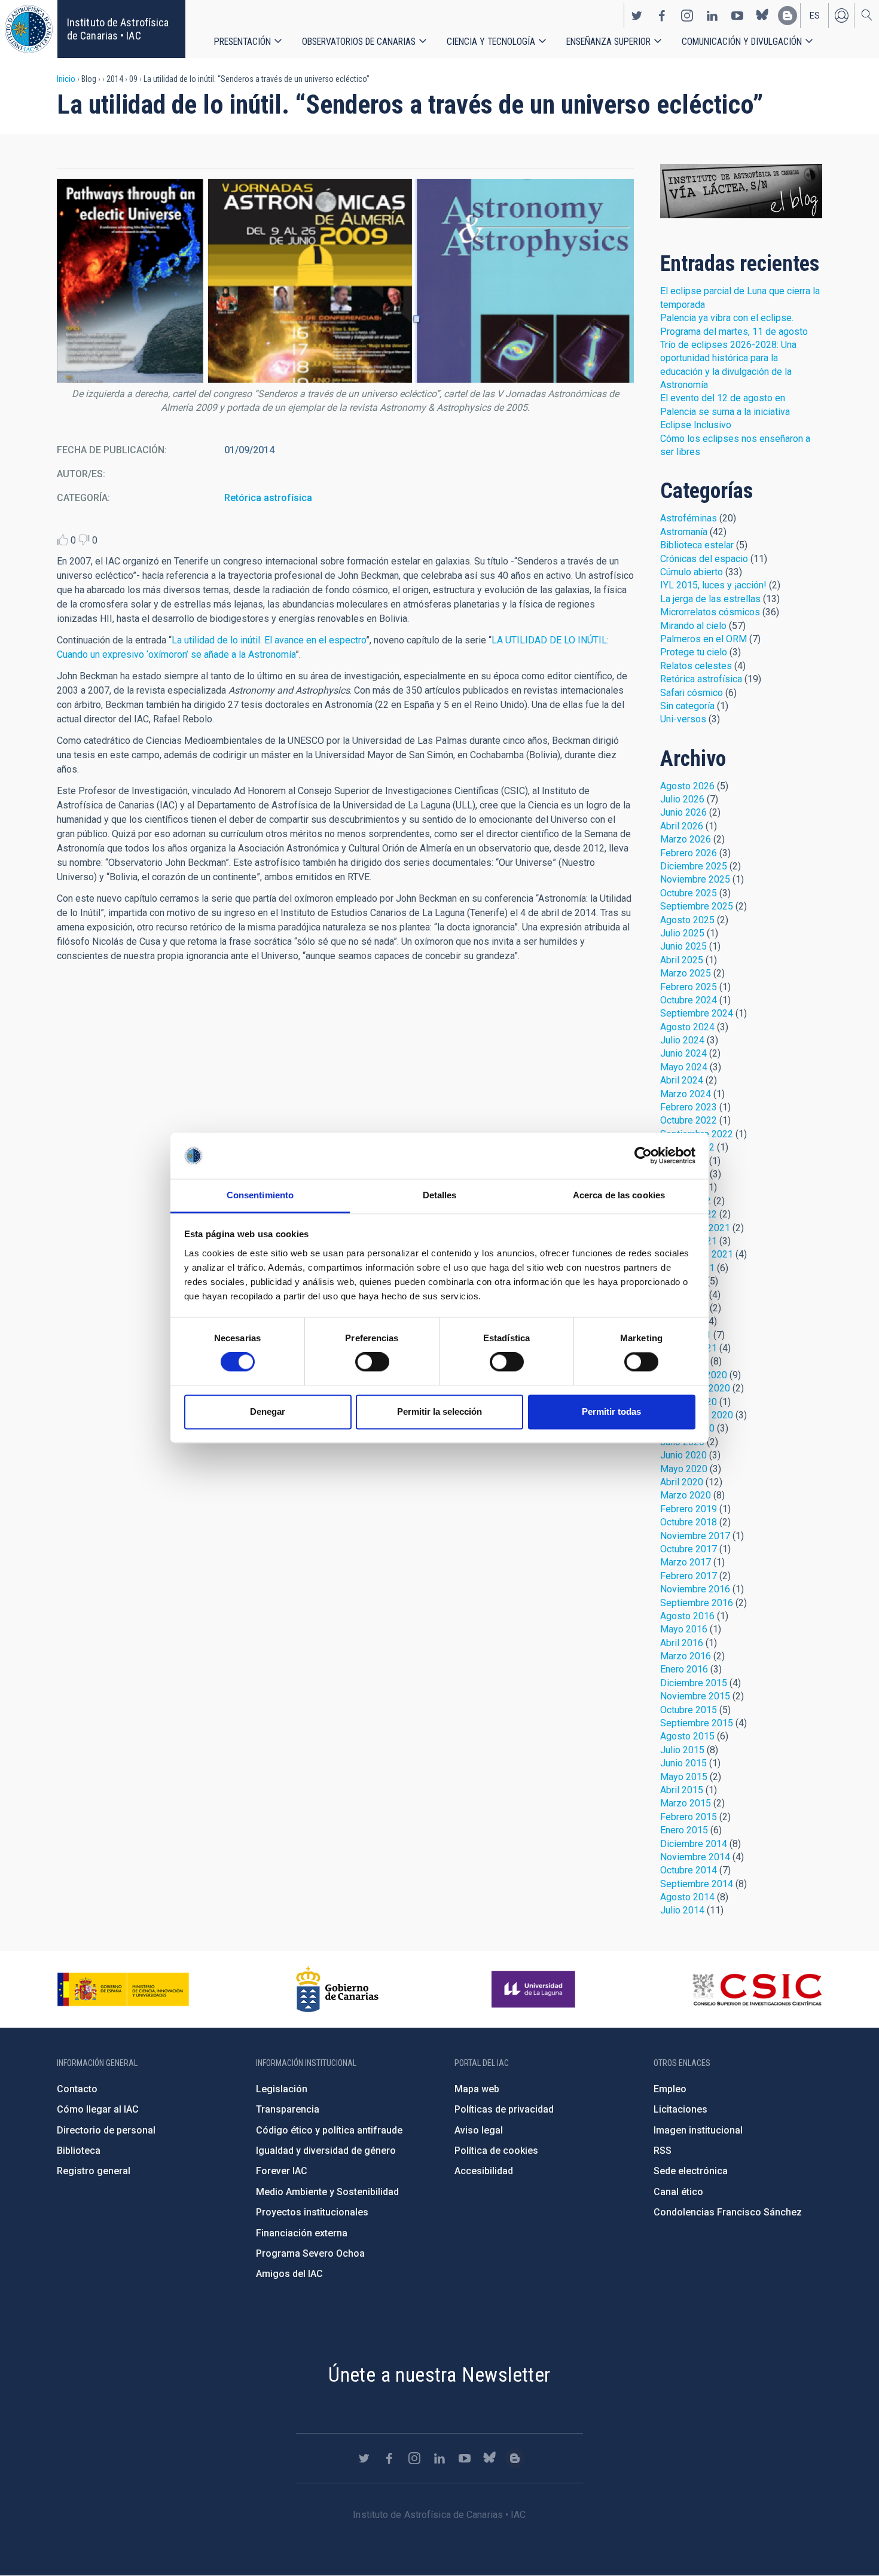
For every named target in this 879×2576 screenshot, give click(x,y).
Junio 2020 (683, 1455)
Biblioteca (79, 2151)
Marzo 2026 (686, 839)
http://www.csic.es (757, 1989)
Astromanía (684, 532)
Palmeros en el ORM (703, 639)
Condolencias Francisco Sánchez (728, 2212)
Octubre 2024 (689, 1000)
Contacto (77, 2089)
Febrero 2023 (689, 1107)
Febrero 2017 (689, 1576)
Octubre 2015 (689, 1710)
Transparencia (288, 2109)
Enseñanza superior (608, 42)
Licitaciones (680, 2109)
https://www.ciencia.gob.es (123, 1989)
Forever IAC (282, 2171)
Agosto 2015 (687, 1736)
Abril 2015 (682, 1790)
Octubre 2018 (689, 1522)
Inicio (66, 79)
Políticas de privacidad (504, 2109)
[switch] (372, 1362)
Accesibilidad (484, 2171)
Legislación (282, 2089)
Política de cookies (496, 2151)
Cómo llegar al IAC (98, 2109)
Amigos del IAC (289, 2274)
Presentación (242, 42)
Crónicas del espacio (704, 559)
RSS (663, 2151)
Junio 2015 (683, 1763)
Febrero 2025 (689, 987)
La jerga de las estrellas (710, 599)
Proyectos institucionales (312, 2212)
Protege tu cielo (694, 652)
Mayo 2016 (684, 1629)
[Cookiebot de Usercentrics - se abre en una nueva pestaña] (643, 1156)
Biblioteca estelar (697, 545)
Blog (741, 191)
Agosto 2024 (687, 1027)
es (815, 16)
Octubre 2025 (689, 893)
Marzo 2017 (686, 1562)
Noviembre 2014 (695, 1857)
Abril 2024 (682, 1080)
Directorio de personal (106, 2130)
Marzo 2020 (686, 1495)
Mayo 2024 (684, 1067)
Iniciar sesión (841, 16)
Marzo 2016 (686, 1656)
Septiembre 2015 (697, 1723)
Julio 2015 (682, 1750)
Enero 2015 (684, 1830)
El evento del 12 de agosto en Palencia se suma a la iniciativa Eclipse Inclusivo (725, 411)
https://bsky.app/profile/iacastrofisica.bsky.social (762, 16)
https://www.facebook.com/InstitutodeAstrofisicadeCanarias (662, 16)
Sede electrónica (691, 2171)
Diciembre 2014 (694, 1844)
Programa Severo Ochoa (310, 2253)
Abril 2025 (682, 960)
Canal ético (678, 2192)
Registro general (94, 2171)
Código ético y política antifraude (329, 2130)
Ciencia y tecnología (491, 42)
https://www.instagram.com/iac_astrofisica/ (687, 16)
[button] (345, 281)
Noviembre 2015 (695, 1696)
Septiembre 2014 (697, 1884)
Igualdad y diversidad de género (326, 2151)
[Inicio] (29, 29)
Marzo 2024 (686, 1094)
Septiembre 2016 (697, 1603)
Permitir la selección (439, 1411)
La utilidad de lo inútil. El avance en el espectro (269, 640)
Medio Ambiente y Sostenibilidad (327, 2192)
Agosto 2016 (687, 1616)
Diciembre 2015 (694, 1683)
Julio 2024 (682, 1040)
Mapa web (477, 2089)
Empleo (670, 2089)
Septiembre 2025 (697, 906)
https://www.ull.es (535, 1989)
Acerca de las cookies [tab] (619, 1195)
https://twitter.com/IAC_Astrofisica (637, 16)
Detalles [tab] (440, 1195)
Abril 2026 (682, 826)
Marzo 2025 (686, 973)
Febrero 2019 (689, 1509)
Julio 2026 (682, 799)
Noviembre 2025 (695, 879)
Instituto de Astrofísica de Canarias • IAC (118, 29)
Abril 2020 (682, 1482)
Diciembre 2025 (694, 866)
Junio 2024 (683, 1053)
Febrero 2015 (689, 1817)
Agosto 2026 (687, 786)
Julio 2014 (682, 1910)
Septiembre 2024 (697, 1013)
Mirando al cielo (693, 626)
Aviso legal (479, 2130)
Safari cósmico (692, 693)
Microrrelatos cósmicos (710, 612)
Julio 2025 (682, 933)
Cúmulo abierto (692, 572)
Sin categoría (687, 706)
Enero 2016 (684, 1669)
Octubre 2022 (689, 1120)
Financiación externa (302, 2233)
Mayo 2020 (684, 1469)
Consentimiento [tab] (260, 1195)
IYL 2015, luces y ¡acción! (713, 585)
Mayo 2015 (684, 1777)
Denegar (268, 1411)
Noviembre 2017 (695, 1536)
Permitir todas (611, 1411)
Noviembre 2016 (695, 1589)
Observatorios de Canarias (359, 42)
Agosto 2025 (687, 920)
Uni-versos (683, 719)
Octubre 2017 (689, 1549)
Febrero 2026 (689, 853)
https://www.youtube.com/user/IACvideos (737, 16)
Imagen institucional (698, 2130)
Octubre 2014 (689, 1870)
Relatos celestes (696, 666)
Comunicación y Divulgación (742, 42)
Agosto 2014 (687, 1897)
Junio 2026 (683, 812)
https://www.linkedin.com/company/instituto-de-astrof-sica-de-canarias (712, 16)
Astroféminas (689, 518)
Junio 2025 (683, 946)
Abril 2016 (682, 1643)
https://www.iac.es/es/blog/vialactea (788, 16)
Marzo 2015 (686, 1803)
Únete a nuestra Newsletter (439, 2374)
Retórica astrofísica (268, 498)
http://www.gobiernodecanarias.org (337, 1989)
